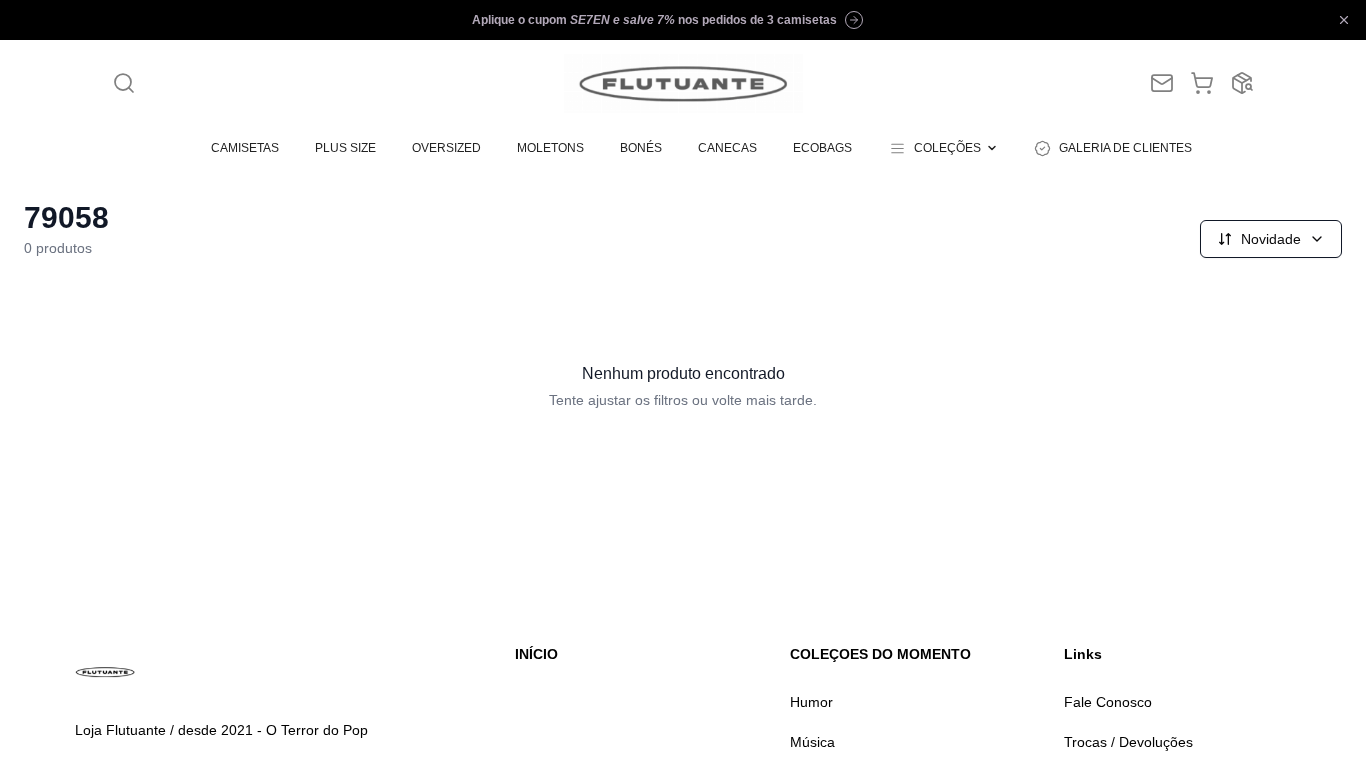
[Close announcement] (1344, 20)
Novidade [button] (1271, 239)
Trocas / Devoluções (1128, 742)
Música (812, 742)
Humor (811, 702)
